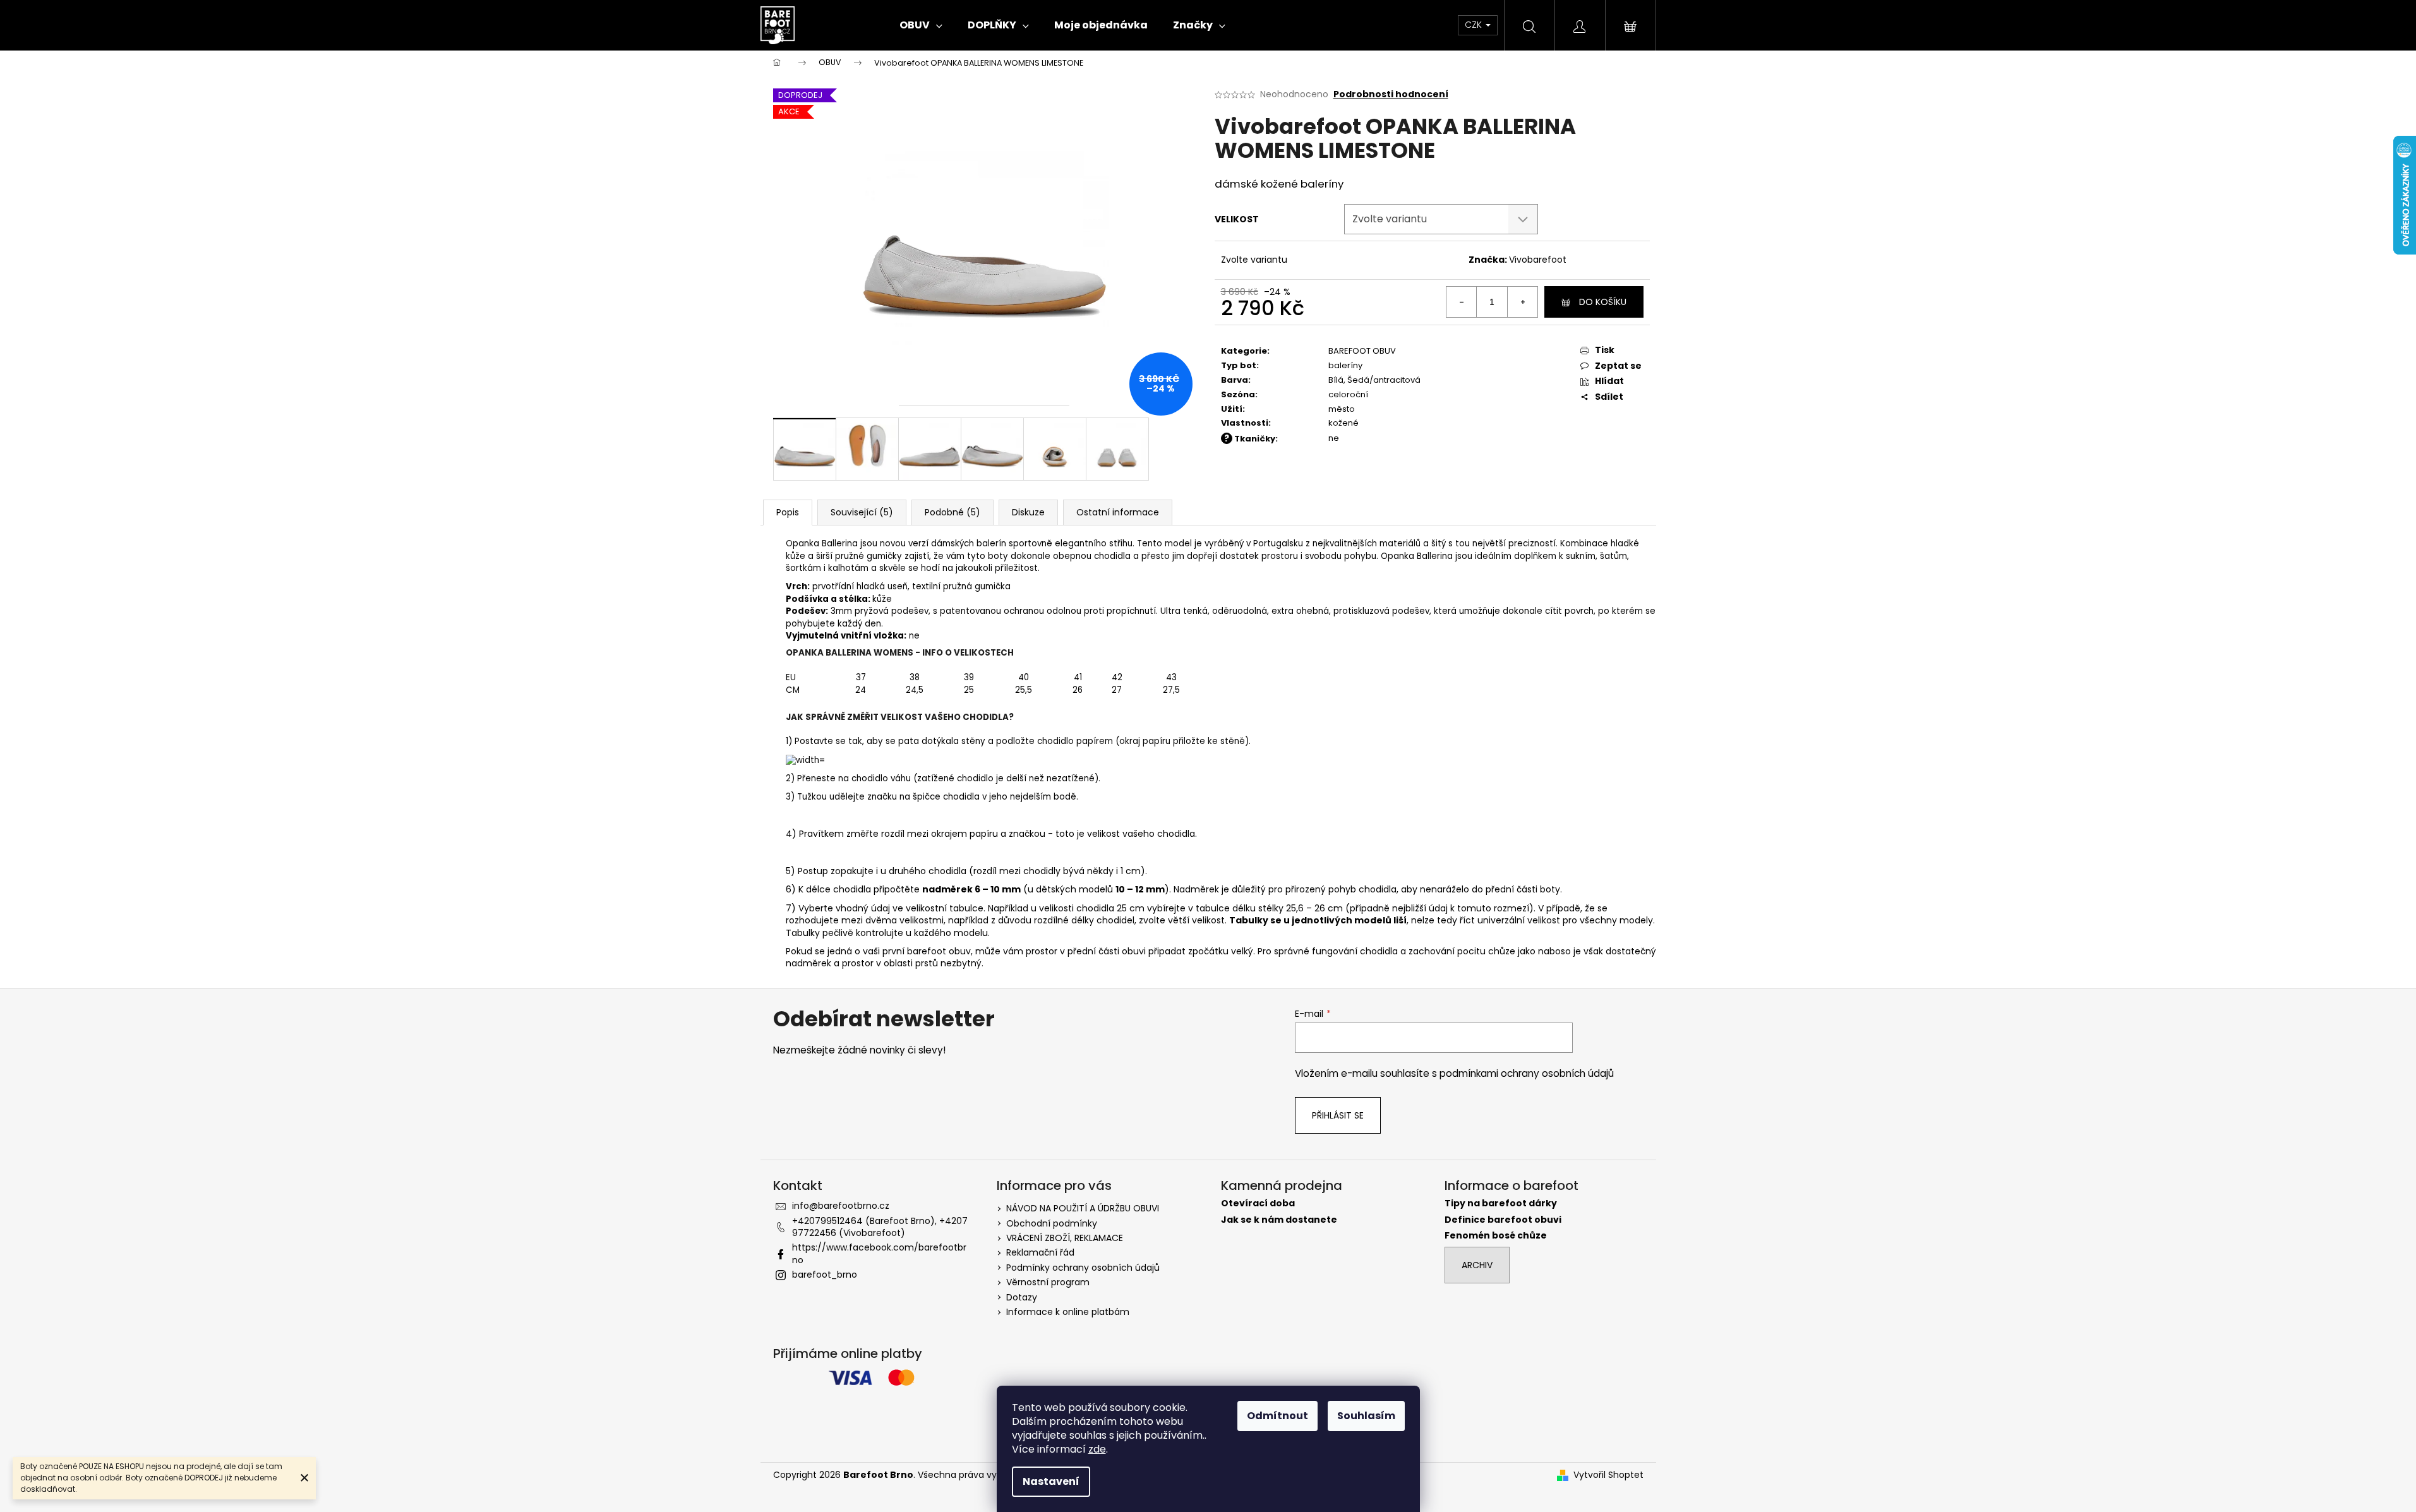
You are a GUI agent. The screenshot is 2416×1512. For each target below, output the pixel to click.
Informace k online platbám (1068, 1312)
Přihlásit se (1338, 1115)
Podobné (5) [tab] (953, 512)
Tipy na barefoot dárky (1501, 1203)
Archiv (1477, 1265)
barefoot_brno (825, 1275)
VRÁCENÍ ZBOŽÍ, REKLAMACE (1065, 1238)
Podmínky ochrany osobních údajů (1083, 1268)
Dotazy (1022, 1297)
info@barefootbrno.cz (841, 1206)
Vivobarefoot (1538, 260)
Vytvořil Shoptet (1608, 1475)
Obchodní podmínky (1052, 1223)
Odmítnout (1277, 1416)
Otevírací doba (1258, 1203)
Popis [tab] (788, 512)
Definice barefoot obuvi (1503, 1220)
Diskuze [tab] (1028, 512)
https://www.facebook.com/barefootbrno (879, 1253)
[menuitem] (921, 25)
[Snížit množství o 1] (1462, 302)
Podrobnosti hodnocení (1391, 94)
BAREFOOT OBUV (1362, 351)
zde (1097, 1449)
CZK (1475, 25)
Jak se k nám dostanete (1279, 1220)
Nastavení (1051, 1481)
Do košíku (1603, 302)
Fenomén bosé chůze (1496, 1236)
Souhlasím (1366, 1416)
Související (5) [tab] (862, 512)
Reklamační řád (1040, 1252)
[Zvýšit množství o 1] (1522, 302)
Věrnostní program (1048, 1282)
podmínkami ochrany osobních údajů (1527, 1073)
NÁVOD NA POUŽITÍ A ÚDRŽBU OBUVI (1083, 1208)
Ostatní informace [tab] (1118, 512)
